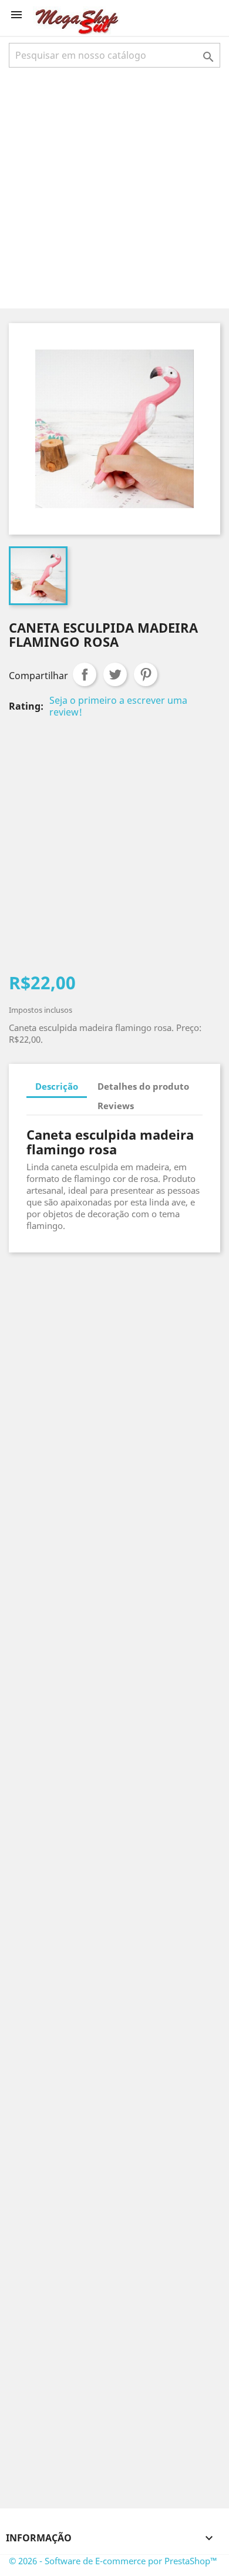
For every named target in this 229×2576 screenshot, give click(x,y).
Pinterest (146, 674)
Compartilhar (85, 674)
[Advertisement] (114, 187)
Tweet (115, 674)
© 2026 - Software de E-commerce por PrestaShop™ (113, 2561)
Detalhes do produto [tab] (143, 1086)
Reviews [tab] (116, 1106)
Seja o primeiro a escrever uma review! (118, 706)
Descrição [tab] (57, 1086)
